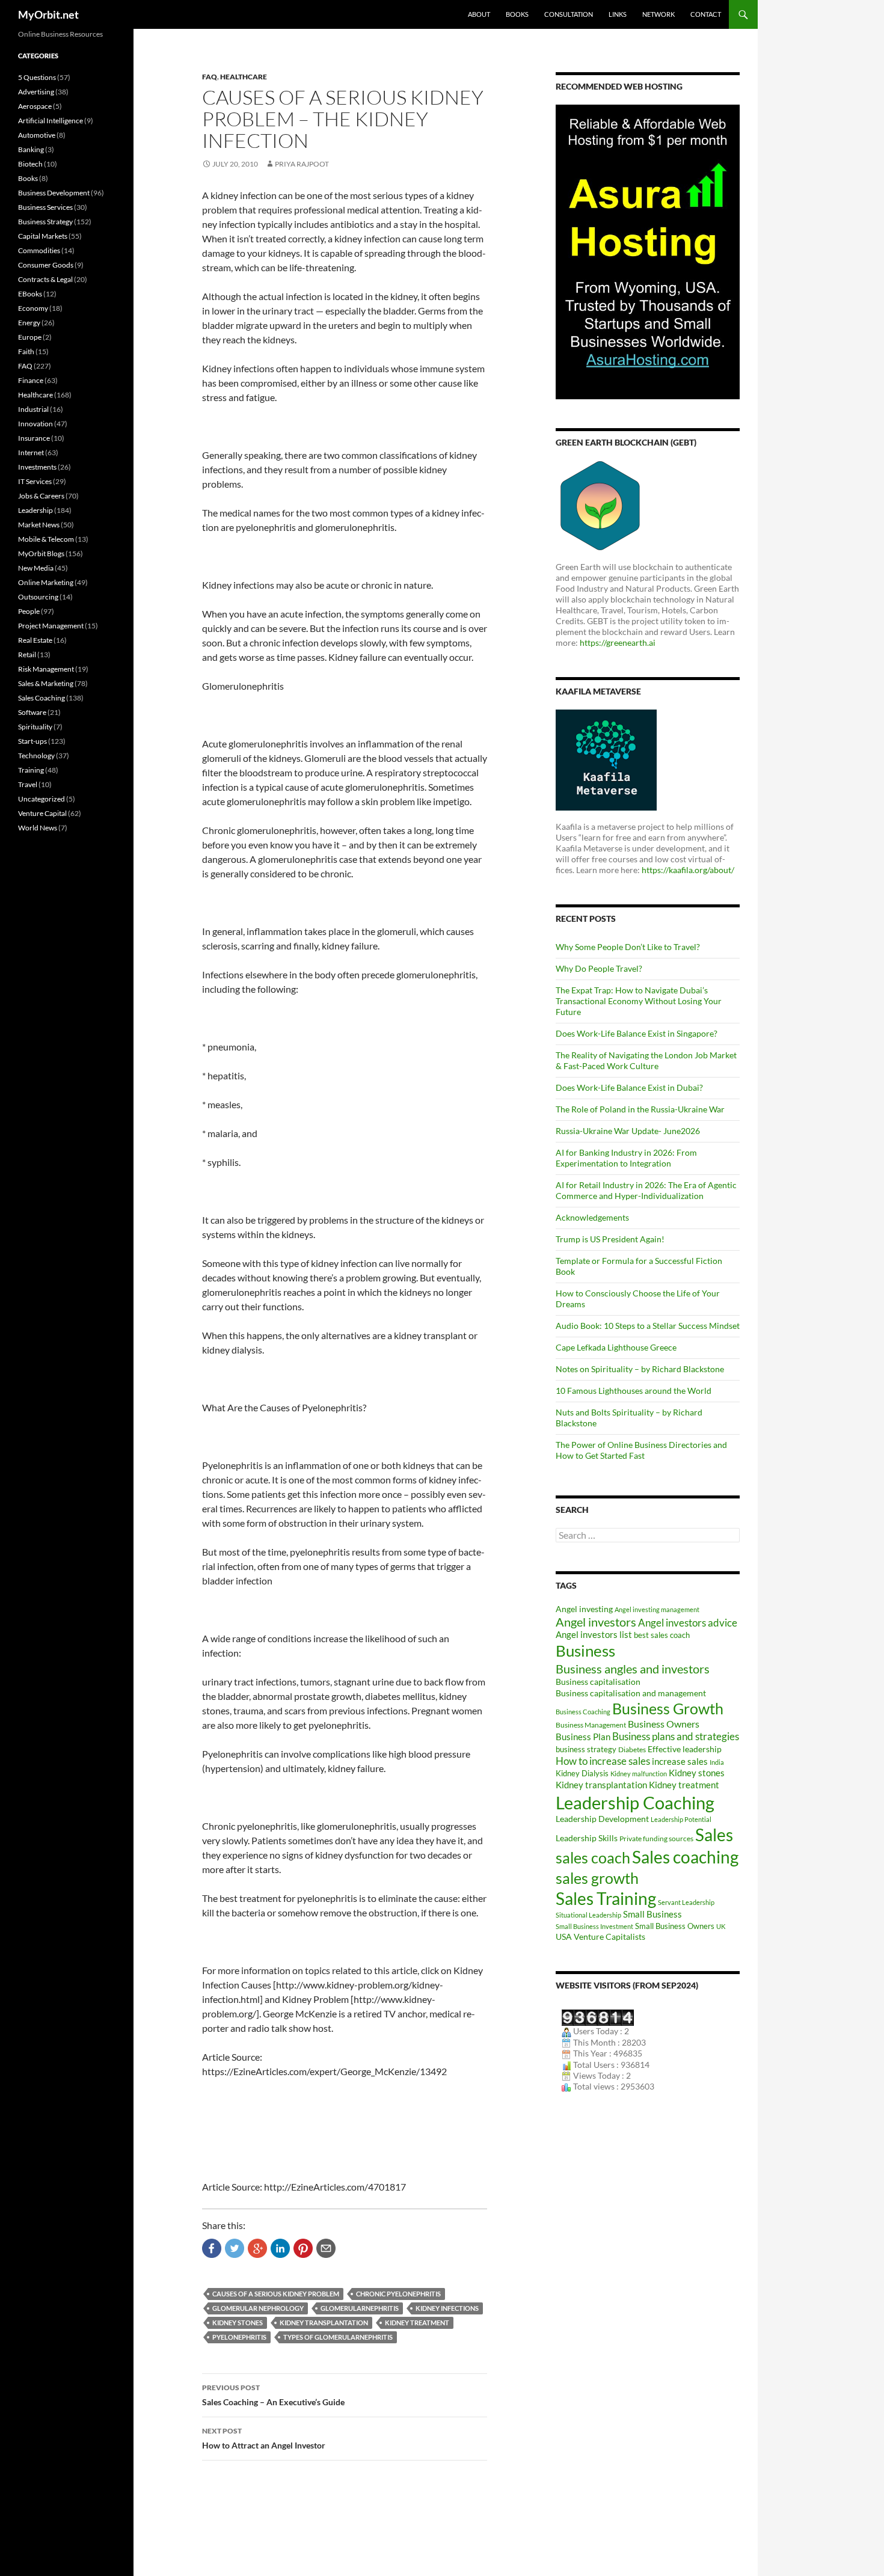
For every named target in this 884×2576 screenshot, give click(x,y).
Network (658, 14)
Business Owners (664, 1724)
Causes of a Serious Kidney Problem (276, 2294)
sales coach (593, 1858)
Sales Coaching (41, 698)
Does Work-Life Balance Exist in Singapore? (637, 1033)
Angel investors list (594, 1635)
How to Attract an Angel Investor (264, 2438)
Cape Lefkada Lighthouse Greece (616, 1347)
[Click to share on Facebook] (212, 2248)
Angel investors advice (688, 1623)
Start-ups (32, 741)
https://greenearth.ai (618, 642)
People (29, 611)
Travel (28, 784)
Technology (36, 756)
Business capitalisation (598, 1682)
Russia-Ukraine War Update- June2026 (628, 1131)
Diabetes (632, 1750)
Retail (27, 655)
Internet (31, 452)
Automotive (37, 135)
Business (585, 1651)
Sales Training (606, 1898)
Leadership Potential (681, 1819)
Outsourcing (38, 597)
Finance (31, 380)
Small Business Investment (594, 1926)
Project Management (51, 626)
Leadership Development (602, 1819)
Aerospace (35, 106)
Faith (26, 351)
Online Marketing (46, 582)
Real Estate (35, 640)
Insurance (34, 438)
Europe (30, 337)
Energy (29, 323)
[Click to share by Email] (326, 2248)
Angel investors (596, 1622)
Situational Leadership (588, 1915)
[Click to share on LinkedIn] (280, 2248)
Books (517, 14)
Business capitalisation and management (631, 1693)
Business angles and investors (633, 1669)
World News (38, 828)
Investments (37, 467)
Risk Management (46, 669)
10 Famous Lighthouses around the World (634, 1391)
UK (721, 1926)
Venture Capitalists (609, 1937)
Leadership (35, 510)
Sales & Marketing (46, 683)
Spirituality (35, 727)
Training (31, 770)
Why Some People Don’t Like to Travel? (628, 947)
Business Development (54, 193)
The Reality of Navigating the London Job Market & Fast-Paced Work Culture (646, 1060)
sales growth (597, 1878)
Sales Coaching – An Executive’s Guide (273, 2395)
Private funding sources (656, 1838)
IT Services (35, 481)
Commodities (39, 250)
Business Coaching (583, 1712)
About (479, 14)
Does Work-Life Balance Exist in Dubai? (629, 1087)
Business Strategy (45, 222)
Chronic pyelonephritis (398, 2294)
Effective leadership (685, 1749)
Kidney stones (238, 2323)
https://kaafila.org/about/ (688, 870)
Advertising (36, 92)
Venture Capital (42, 813)
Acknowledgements (592, 1217)
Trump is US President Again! (610, 1239)
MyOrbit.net (48, 14)
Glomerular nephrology (258, 2308)
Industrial (33, 409)
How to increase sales (603, 1761)
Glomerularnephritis (360, 2308)
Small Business (652, 1914)
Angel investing (584, 1609)
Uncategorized (41, 799)
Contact (706, 14)
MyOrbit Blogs (41, 554)
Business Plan (583, 1737)
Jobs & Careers (41, 496)
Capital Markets (43, 236)
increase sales (680, 1762)
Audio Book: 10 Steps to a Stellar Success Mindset (648, 1326)
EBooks (30, 294)
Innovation (35, 424)
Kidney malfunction (639, 1774)
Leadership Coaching (635, 1802)
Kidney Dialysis (582, 1773)
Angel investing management (657, 1609)
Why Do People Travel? (599, 968)
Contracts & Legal (45, 279)
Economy (33, 308)
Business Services (45, 207)
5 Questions (37, 77)
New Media (36, 568)
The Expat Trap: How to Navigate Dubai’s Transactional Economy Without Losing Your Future (639, 1001)
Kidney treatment (417, 2323)
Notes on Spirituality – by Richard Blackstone (640, 1369)
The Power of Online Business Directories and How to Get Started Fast (641, 1450)
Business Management (591, 1725)
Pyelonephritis (239, 2337)
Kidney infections (447, 2308)
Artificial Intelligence (51, 121)
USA (564, 1937)
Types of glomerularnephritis (338, 2337)
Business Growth (668, 1708)
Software (32, 712)
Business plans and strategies (676, 1737)
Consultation (569, 14)
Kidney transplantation (324, 2323)
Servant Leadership (686, 1902)
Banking (31, 149)
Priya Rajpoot (302, 164)
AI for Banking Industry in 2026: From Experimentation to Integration (626, 1158)
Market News (39, 525)
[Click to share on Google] (257, 2248)
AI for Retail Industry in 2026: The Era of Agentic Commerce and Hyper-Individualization (646, 1190)
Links (618, 14)
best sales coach (662, 1635)
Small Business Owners (675, 1926)
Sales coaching (685, 1857)
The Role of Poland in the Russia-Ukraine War (640, 1109)
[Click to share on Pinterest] (303, 2248)
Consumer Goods (46, 265)
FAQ (210, 77)
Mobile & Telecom (46, 539)
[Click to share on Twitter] (235, 2248)
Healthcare (244, 77)
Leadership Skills (587, 1838)
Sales (714, 1835)
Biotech (30, 164)
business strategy (586, 1749)
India (717, 1762)
